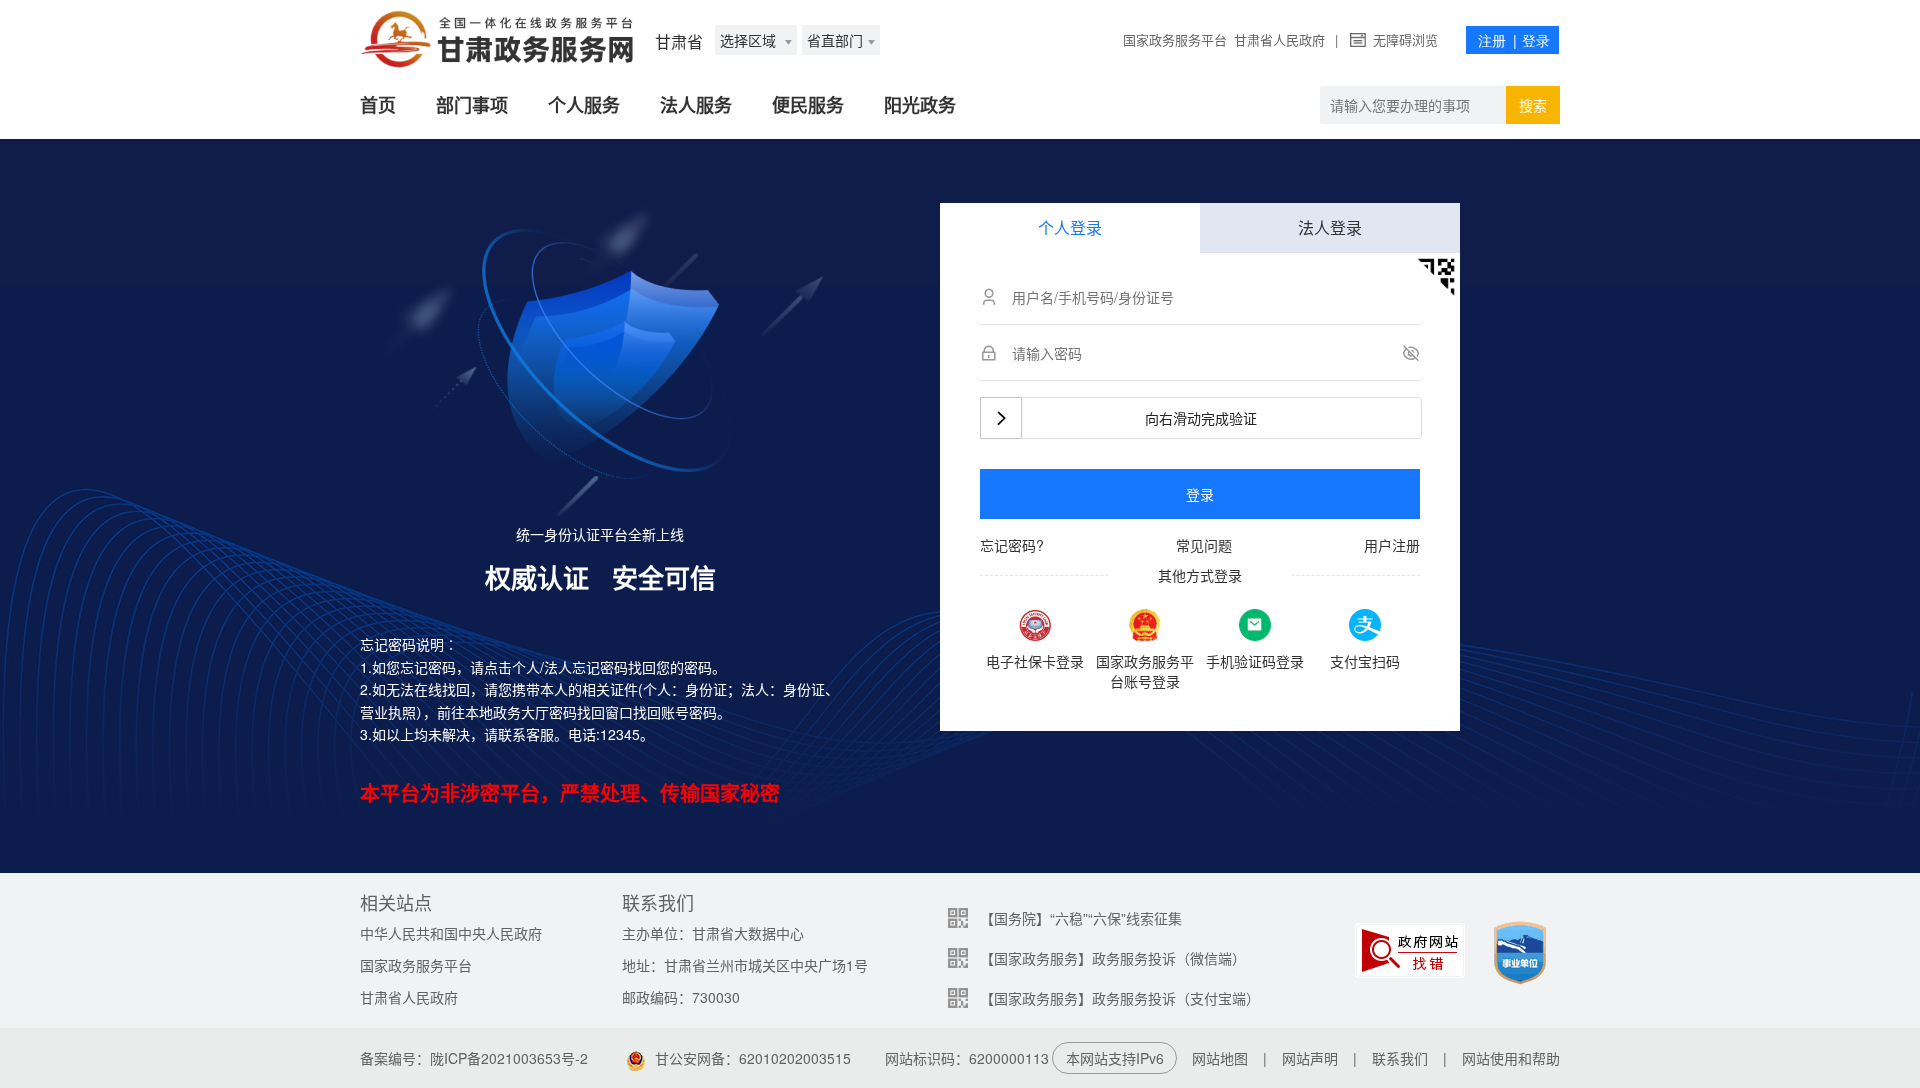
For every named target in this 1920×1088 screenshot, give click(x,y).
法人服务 (696, 105)
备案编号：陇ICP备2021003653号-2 (474, 1058)
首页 (378, 105)
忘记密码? (1012, 545)
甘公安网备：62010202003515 (753, 1058)
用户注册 (1392, 545)
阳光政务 (920, 105)
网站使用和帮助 (1511, 1058)
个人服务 (584, 105)
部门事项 (472, 105)
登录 (1200, 494)
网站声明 (1310, 1058)
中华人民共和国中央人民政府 (451, 933)
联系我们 (1400, 1058)
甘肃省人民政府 (1279, 39)
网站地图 (1220, 1058)
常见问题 (1204, 545)
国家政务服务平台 (1175, 39)
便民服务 (808, 105)
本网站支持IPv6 (1115, 1058)
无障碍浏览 (1405, 39)
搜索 (1533, 105)
